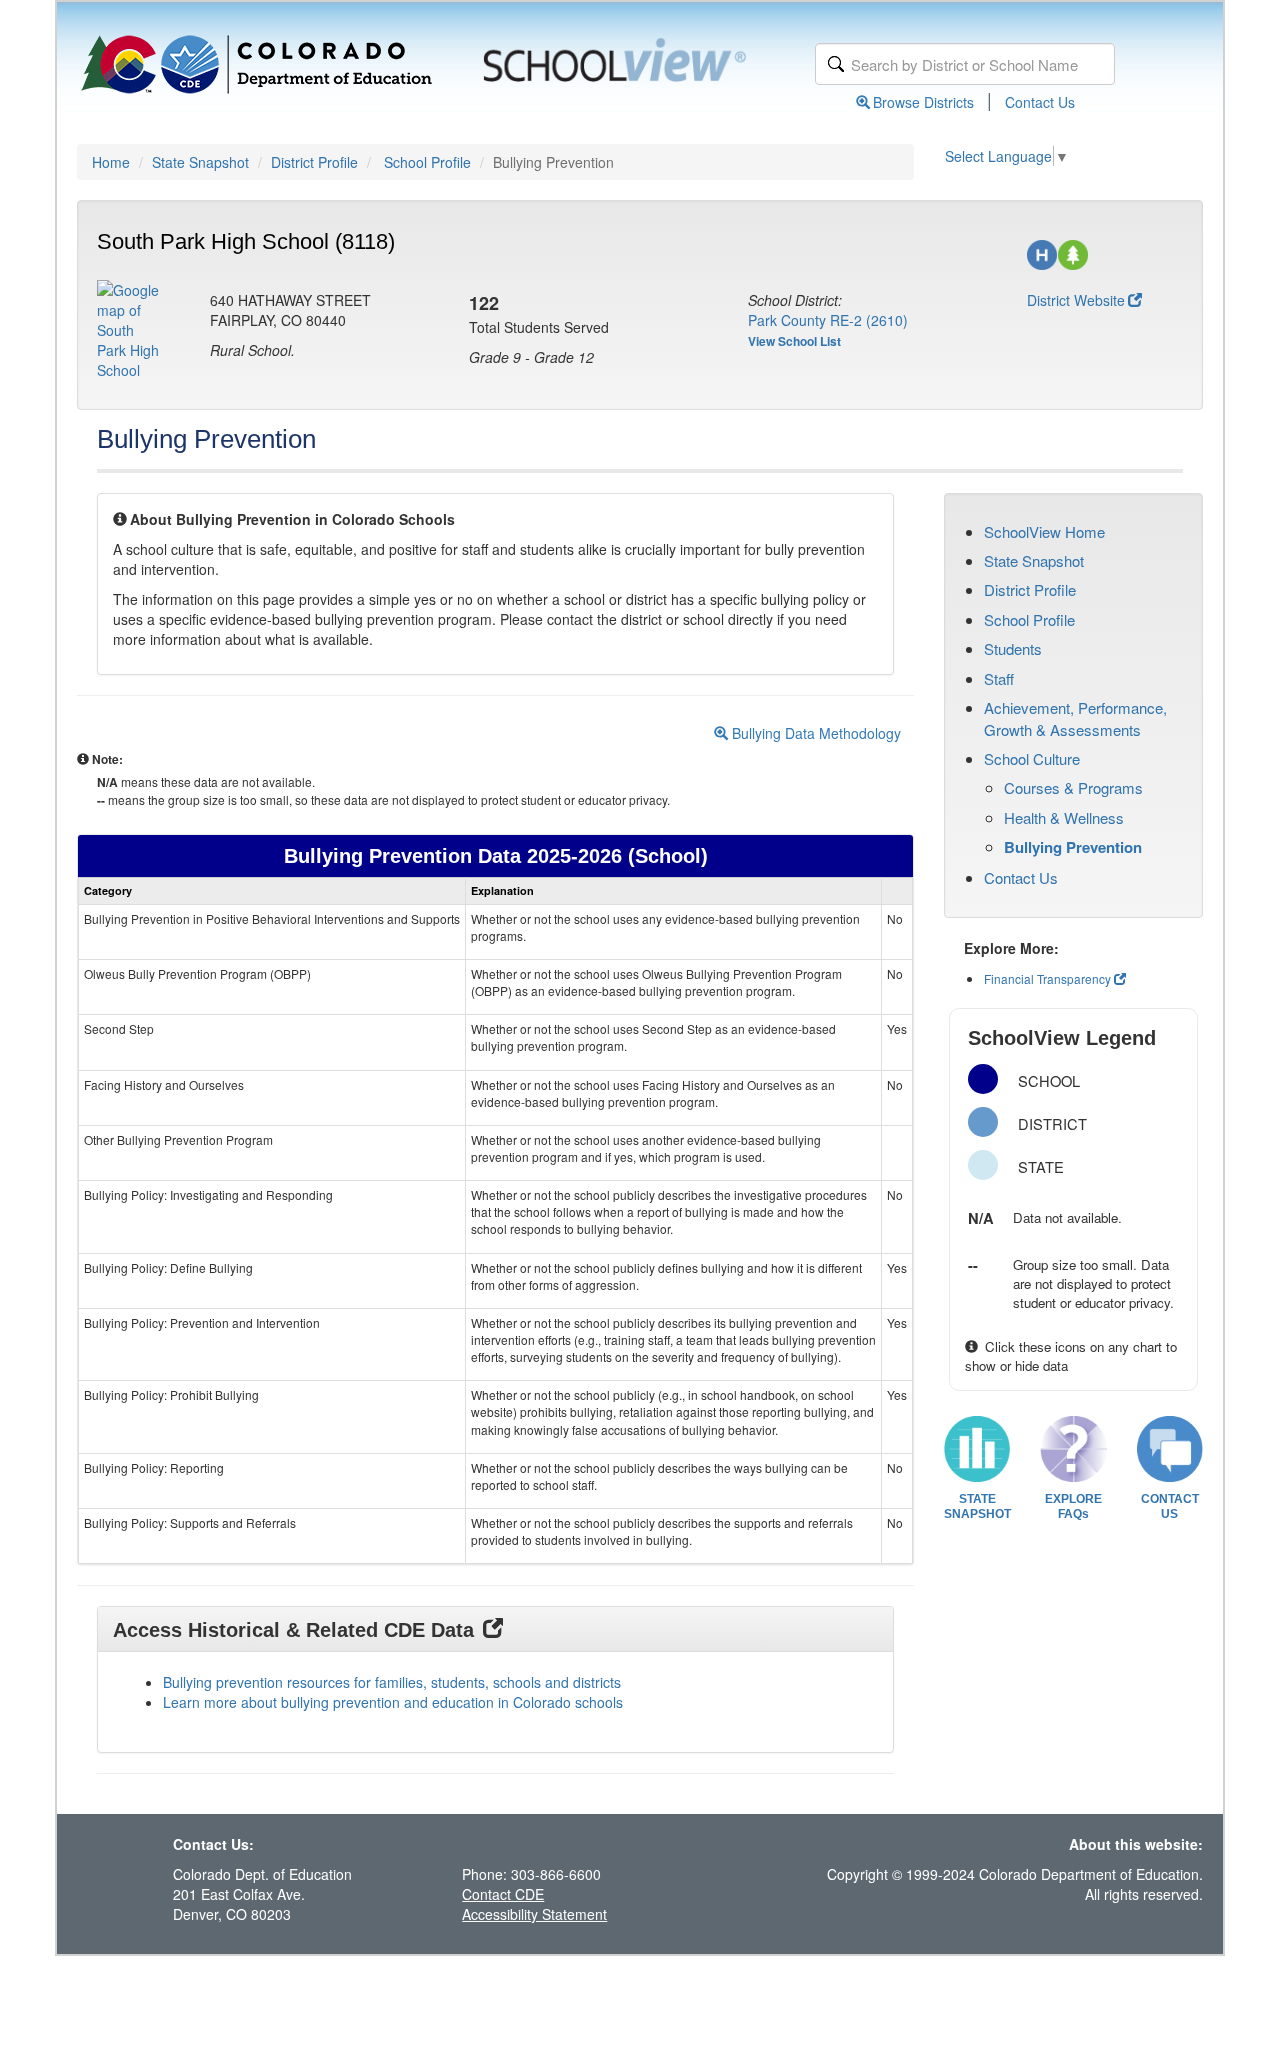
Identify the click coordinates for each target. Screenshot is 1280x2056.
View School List (794, 341)
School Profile (427, 162)
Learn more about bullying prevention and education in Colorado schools (393, 1702)
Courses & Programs (1073, 787)
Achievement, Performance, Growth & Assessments (1075, 718)
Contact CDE (503, 1894)
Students (1013, 648)
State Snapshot (200, 162)
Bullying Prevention (1073, 847)
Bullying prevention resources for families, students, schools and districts (392, 1682)
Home (111, 162)
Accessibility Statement (534, 1914)
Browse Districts (923, 102)
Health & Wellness (1064, 817)
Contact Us (1040, 102)
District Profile (314, 162)
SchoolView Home (1044, 531)
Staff (999, 678)
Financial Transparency (1047, 978)
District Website (1076, 300)
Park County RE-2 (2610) (828, 320)
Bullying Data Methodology (814, 733)
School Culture (1032, 758)
